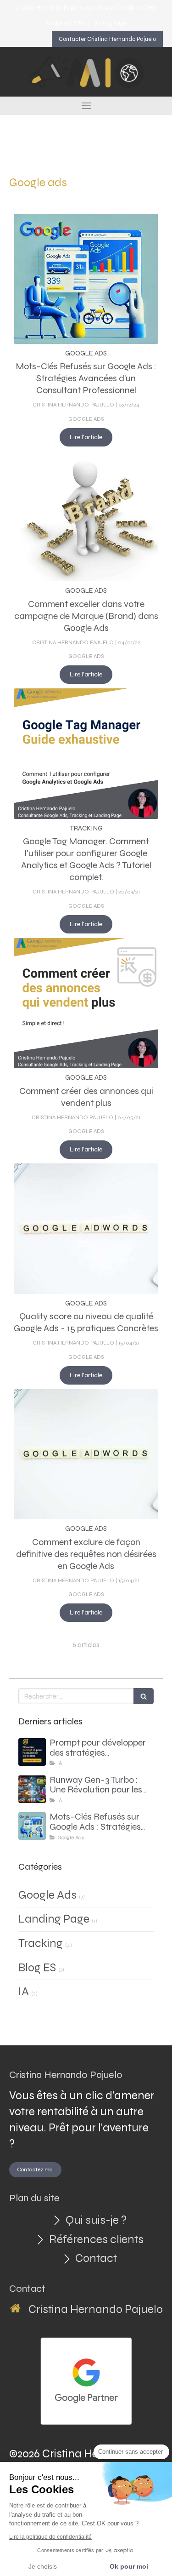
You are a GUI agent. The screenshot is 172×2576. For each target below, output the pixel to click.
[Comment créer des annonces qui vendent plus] (86, 1003)
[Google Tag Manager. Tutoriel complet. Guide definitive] (86, 754)
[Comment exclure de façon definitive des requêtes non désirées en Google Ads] (86, 1454)
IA (24, 1992)
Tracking (41, 1943)
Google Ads (47, 1895)
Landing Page (54, 1919)
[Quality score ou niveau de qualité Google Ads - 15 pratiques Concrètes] (86, 1229)
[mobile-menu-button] (86, 106)
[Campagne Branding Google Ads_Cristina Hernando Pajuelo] (86, 516)
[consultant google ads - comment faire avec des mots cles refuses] (86, 279)
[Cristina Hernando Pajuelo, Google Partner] (86, 2381)
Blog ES (37, 1968)
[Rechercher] (144, 1696)
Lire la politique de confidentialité (50, 2537)
